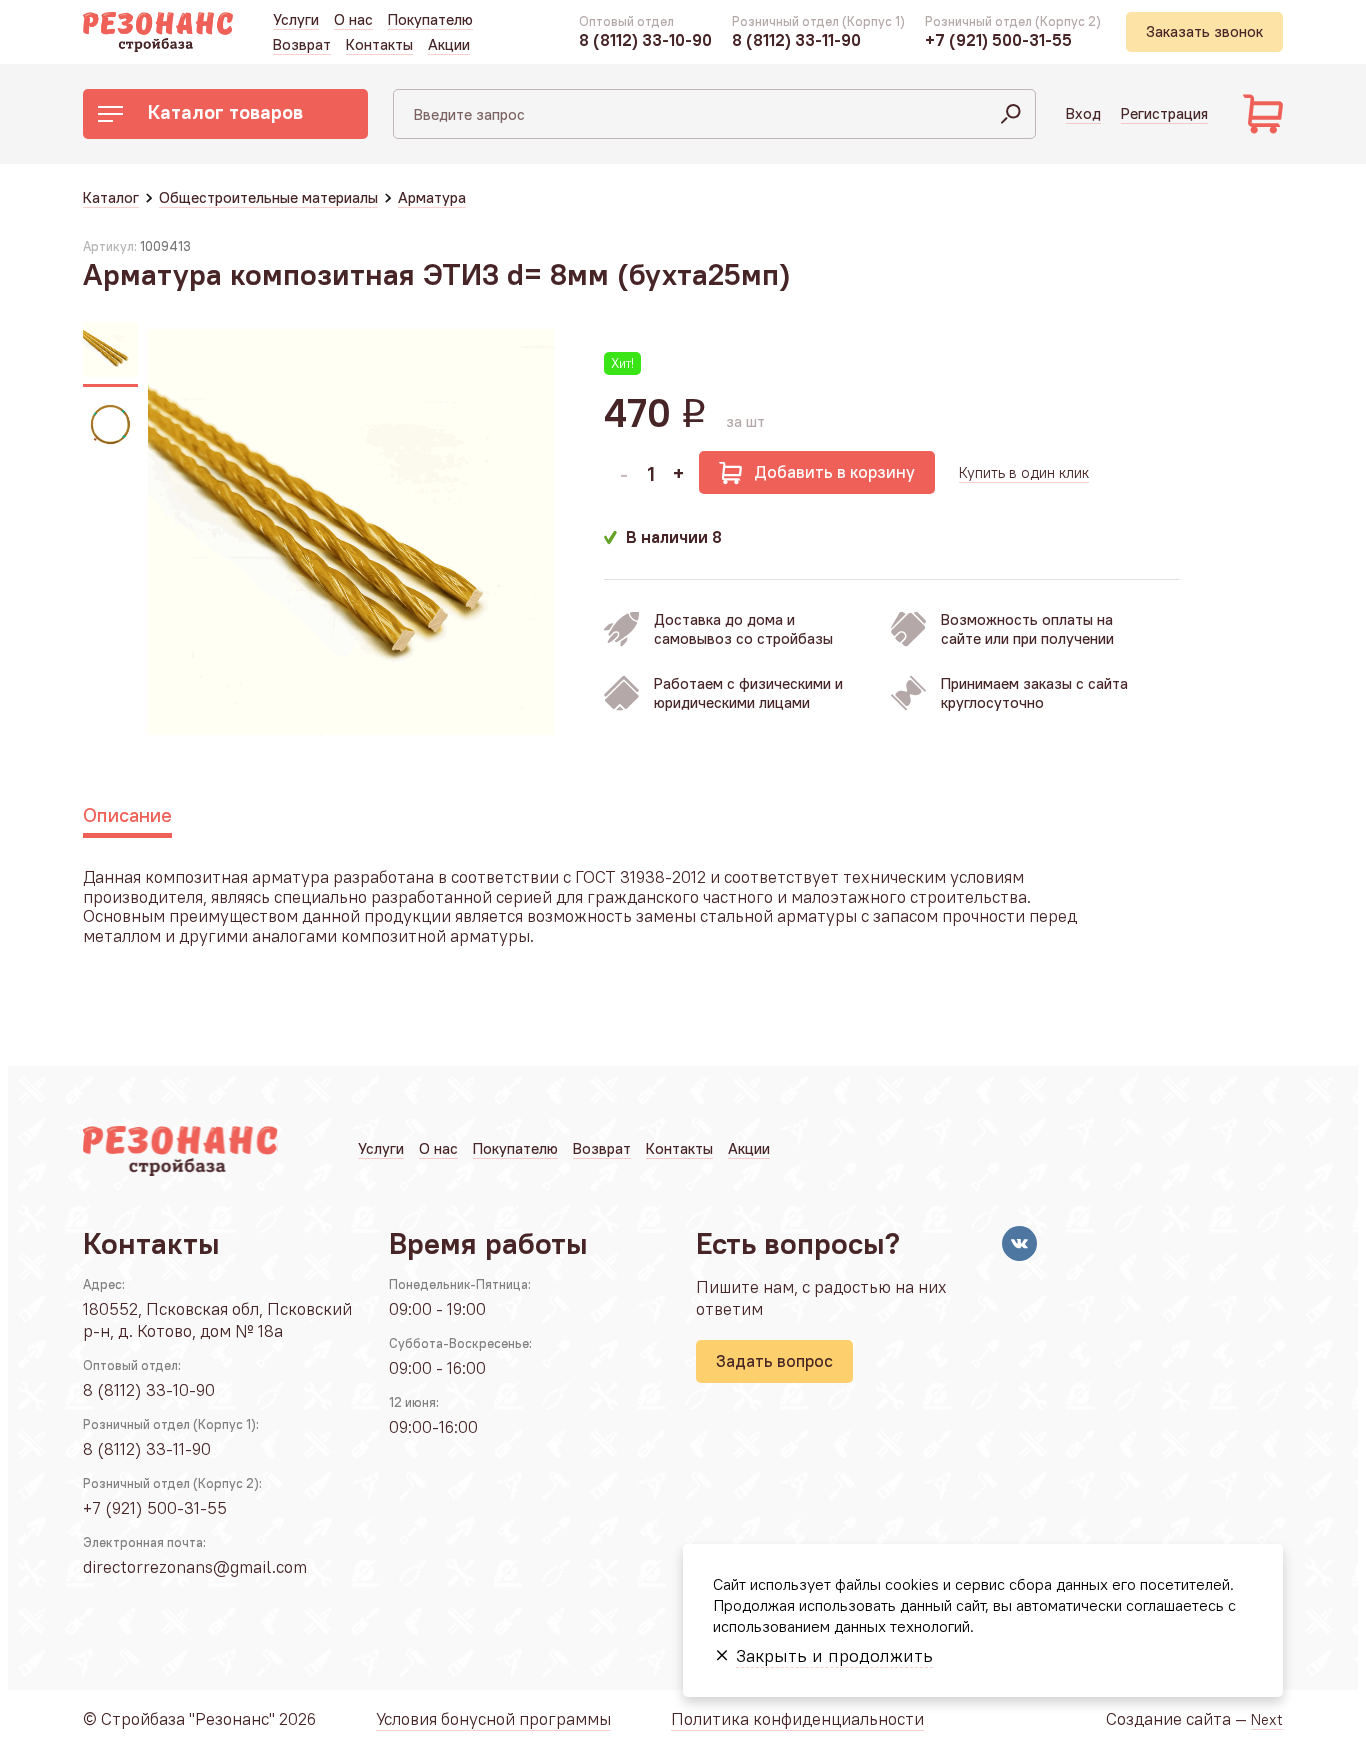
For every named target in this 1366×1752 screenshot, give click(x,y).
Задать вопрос (774, 1361)
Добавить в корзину (834, 472)
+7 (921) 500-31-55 (998, 40)
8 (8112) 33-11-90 (796, 40)
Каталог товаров (225, 111)
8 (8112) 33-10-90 (645, 40)
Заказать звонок (1204, 31)
